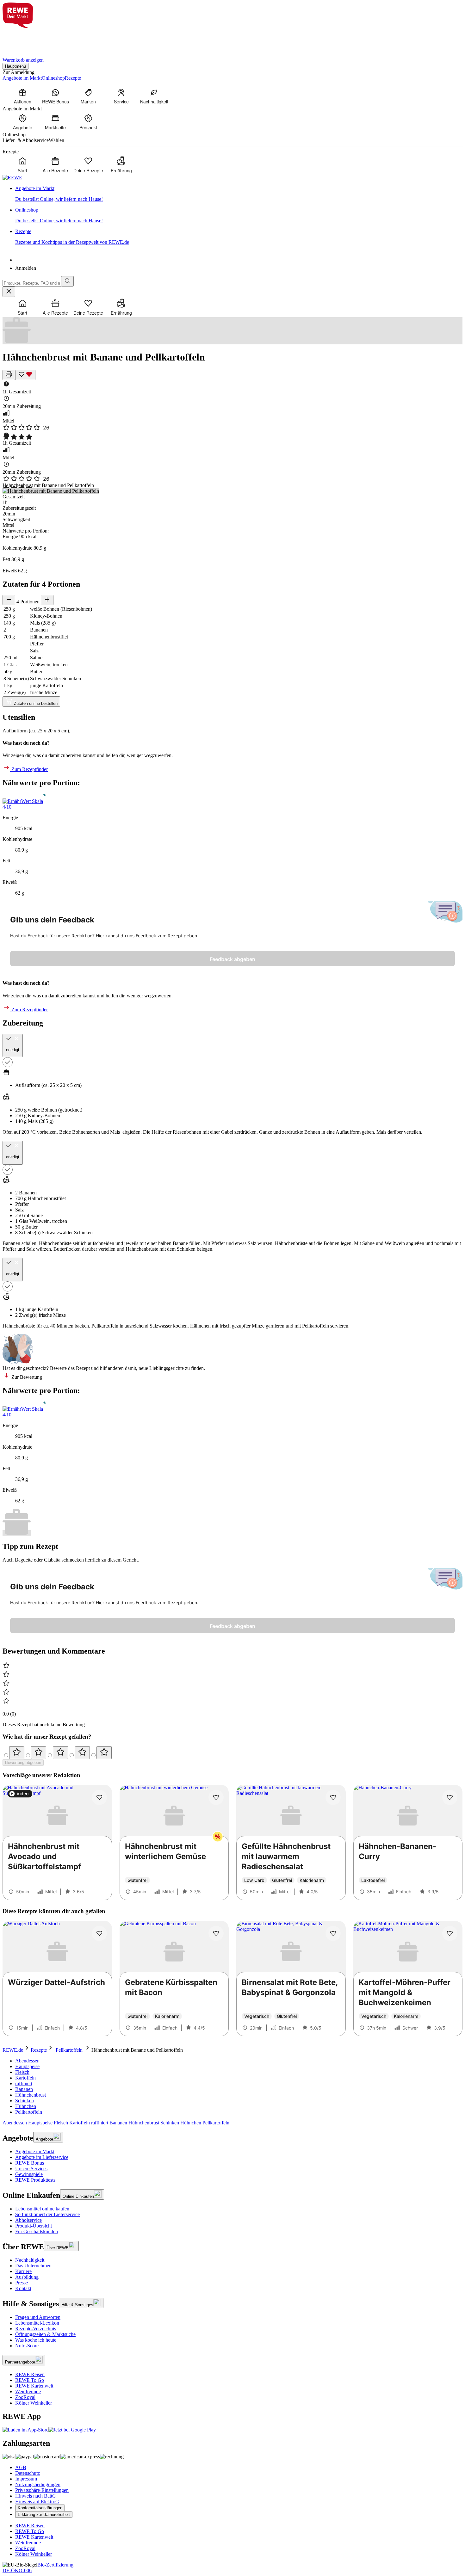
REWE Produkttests (35, 2180)
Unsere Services (31, 2169)
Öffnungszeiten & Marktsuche (45, 2334)
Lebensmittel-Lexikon (37, 2323)
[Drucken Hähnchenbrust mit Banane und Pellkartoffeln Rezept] (9, 375)
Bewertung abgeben (23, 1763)
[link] (239, 194)
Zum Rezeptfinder (29, 769)
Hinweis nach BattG (36, 2496)
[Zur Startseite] (24, 39)
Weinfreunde (28, 2391)
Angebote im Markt (35, 2151)
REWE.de (13, 2050)
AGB (21, 2467)
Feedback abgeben (232, 959)
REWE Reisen (30, 2374)
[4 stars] (82, 1753)
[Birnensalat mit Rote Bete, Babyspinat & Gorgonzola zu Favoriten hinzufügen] (333, 1933)
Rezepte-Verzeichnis (36, 2329)
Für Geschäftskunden (37, 2231)
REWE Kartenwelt (34, 2386)
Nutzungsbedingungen (38, 2484)
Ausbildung (27, 2277)
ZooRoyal (25, 2397)
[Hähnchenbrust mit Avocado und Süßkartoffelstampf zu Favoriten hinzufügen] (99, 1797)
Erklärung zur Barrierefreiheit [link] (44, 2514)
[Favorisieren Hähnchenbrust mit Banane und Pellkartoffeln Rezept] (25, 375)
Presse (22, 2283)
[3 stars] (60, 1753)
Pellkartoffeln (69, 2050)
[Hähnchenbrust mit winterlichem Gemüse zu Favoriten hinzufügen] (216, 1797)
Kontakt (23, 2288)
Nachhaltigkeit (30, 2260)
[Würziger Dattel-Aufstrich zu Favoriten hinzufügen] (99, 1933)
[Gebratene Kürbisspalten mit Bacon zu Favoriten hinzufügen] (216, 1933)
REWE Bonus (30, 2163)
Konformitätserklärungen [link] (40, 2508)
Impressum (26, 2479)
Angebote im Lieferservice (42, 2157)
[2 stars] (39, 1753)
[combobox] (32, 283)
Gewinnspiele (29, 2174)
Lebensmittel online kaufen (42, 2209)
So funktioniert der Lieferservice (47, 2214)
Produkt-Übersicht (34, 2226)
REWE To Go (30, 2380)
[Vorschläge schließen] (9, 292)
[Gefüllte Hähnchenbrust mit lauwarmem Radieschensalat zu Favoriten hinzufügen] (333, 1797)
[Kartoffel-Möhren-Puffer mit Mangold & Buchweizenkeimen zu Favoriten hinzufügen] (450, 1933)
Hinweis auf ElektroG (37, 2502)
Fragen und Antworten (38, 2317)
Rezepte (39, 2050)
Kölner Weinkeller (34, 2403)
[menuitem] (22, 96)
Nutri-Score (27, 2346)
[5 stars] (104, 1753)
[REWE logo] (12, 178)
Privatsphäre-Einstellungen (42, 2490)
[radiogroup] (232, 1753)
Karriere (23, 2271)
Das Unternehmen (33, 2266)
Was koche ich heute (36, 2340)
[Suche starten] (67, 281)
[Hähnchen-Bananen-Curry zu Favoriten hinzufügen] (450, 1797)
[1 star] (17, 1753)
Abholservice (28, 2220)
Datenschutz (28, 2473)
